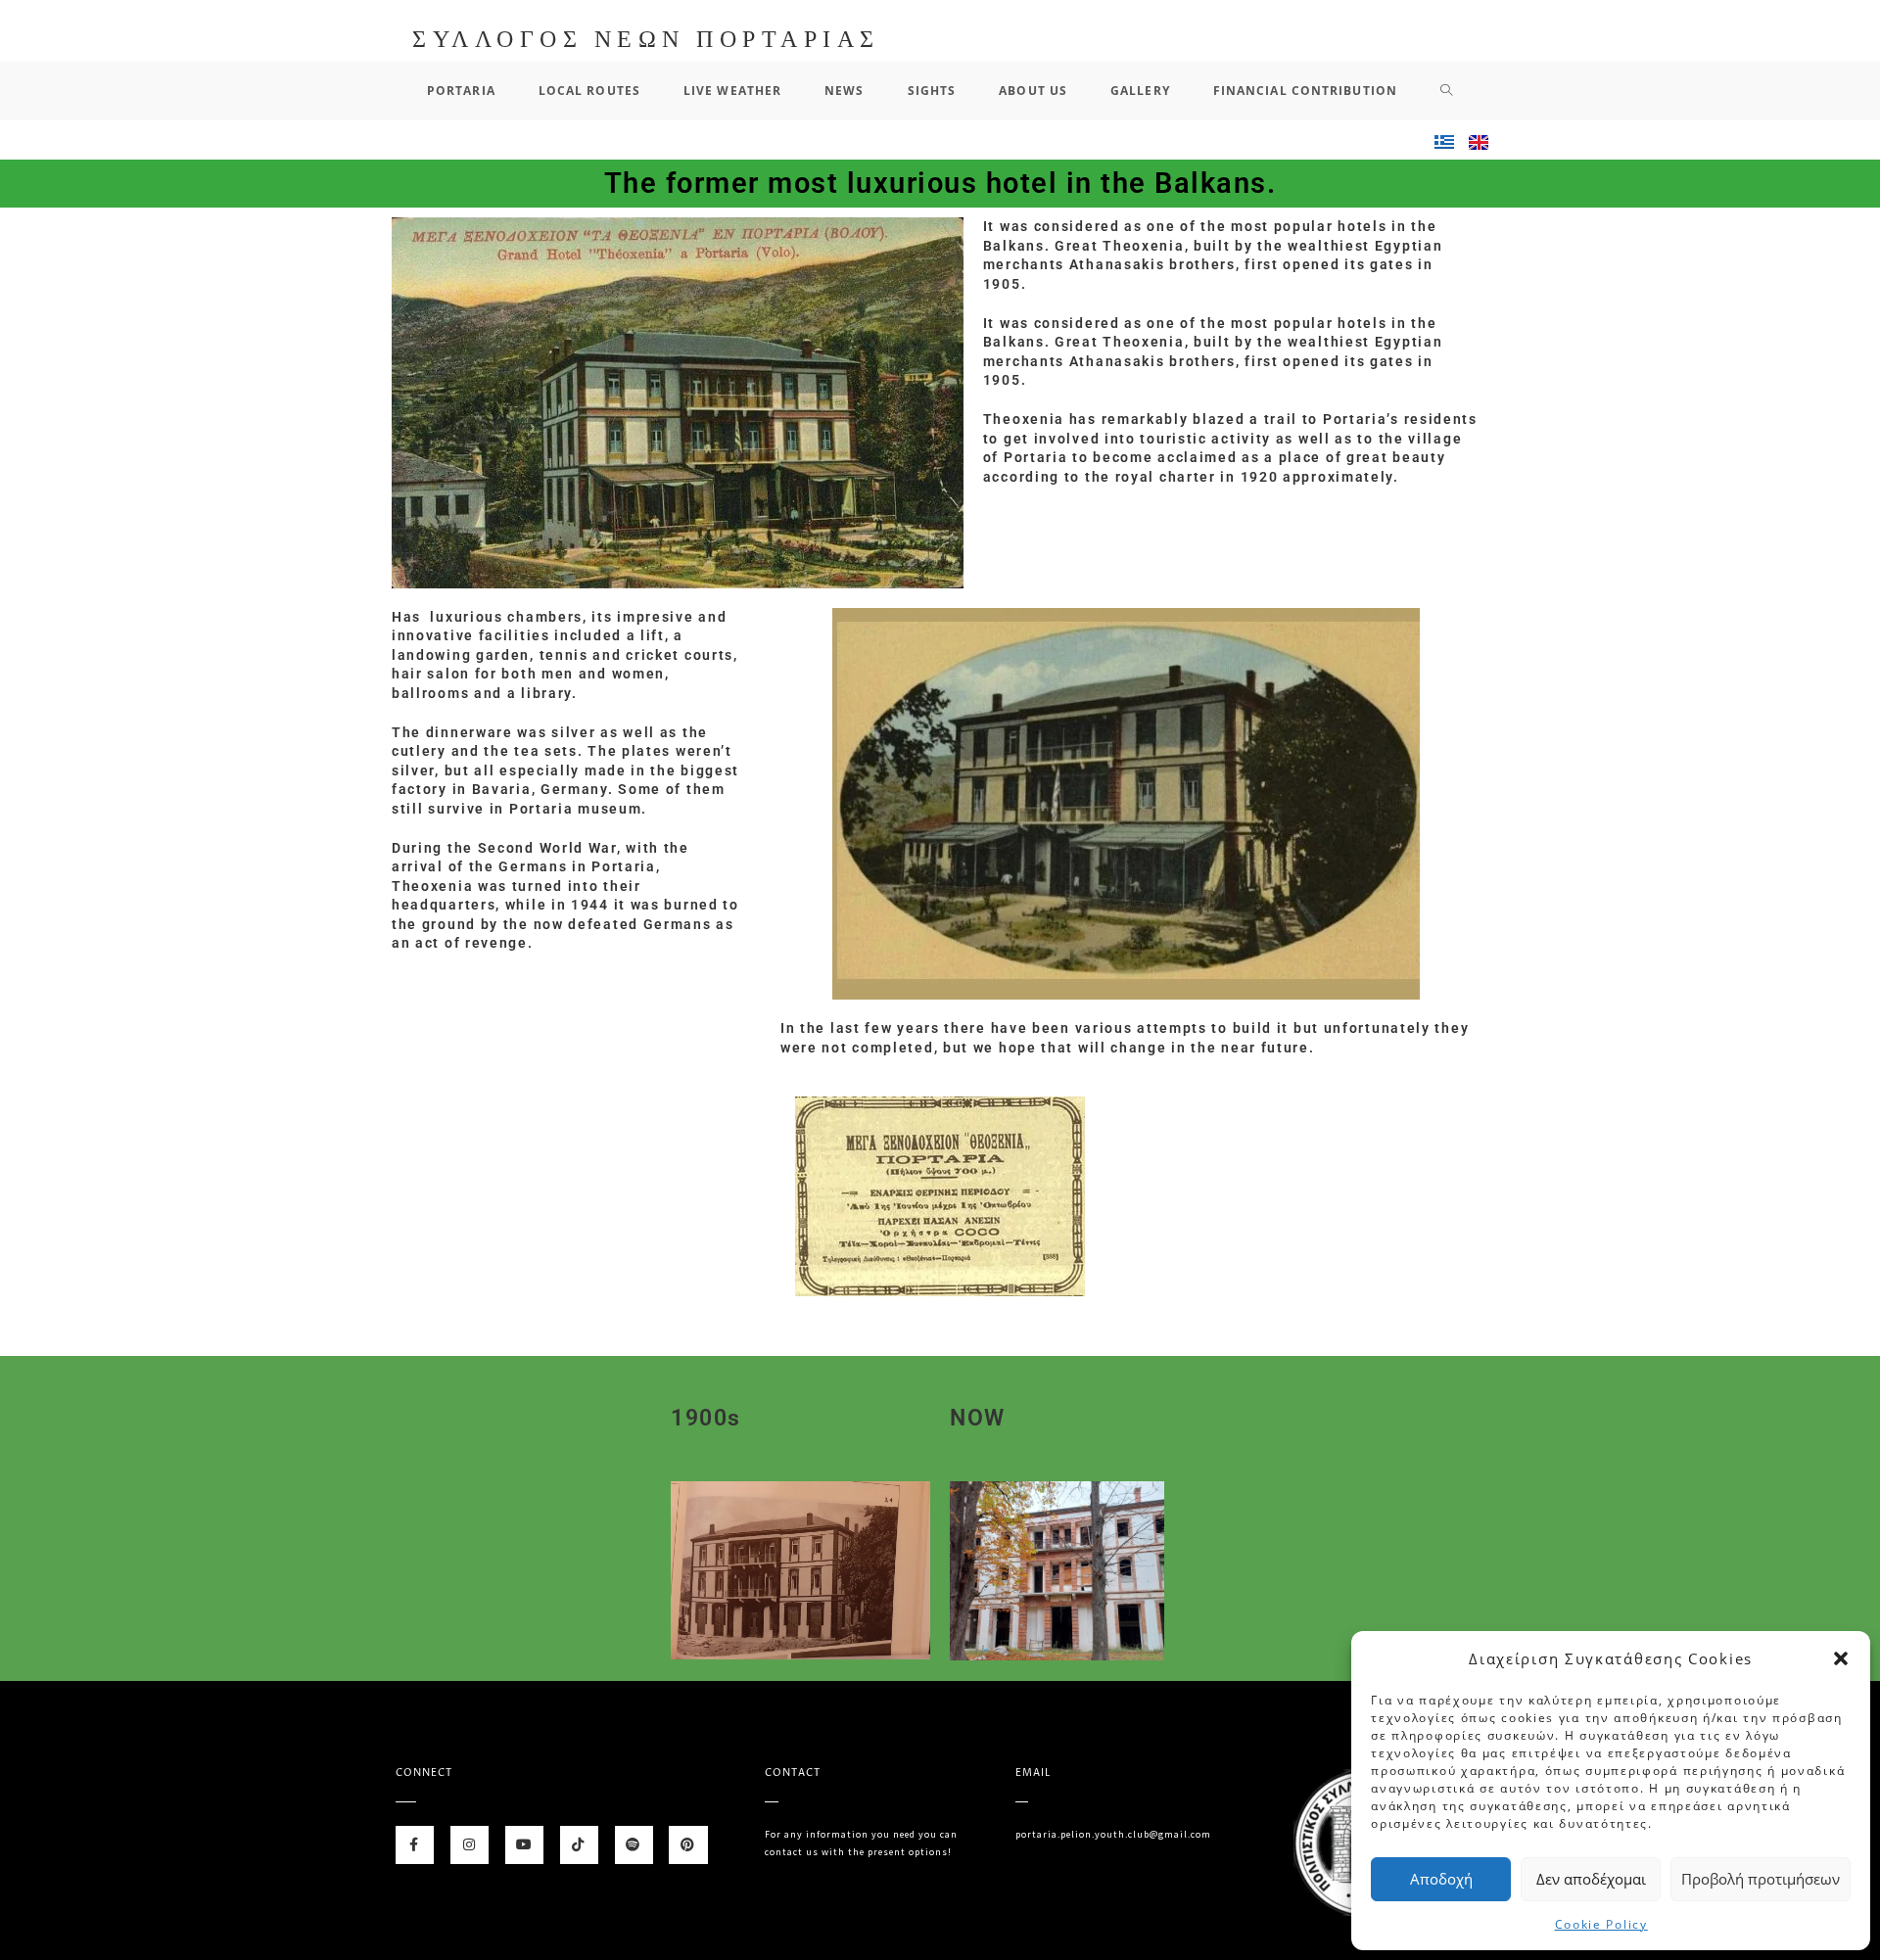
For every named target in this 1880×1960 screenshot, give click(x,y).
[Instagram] (470, 1845)
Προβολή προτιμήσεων (1761, 1879)
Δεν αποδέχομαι (1591, 1879)
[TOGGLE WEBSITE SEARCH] (1447, 91)
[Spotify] (634, 1845)
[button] (1841, 1658)
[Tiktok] (579, 1845)
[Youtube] (524, 1845)
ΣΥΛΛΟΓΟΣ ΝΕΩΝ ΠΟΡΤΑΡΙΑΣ (646, 40)
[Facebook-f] (415, 1845)
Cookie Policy (1601, 1924)
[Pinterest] (688, 1845)
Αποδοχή (1441, 1879)
